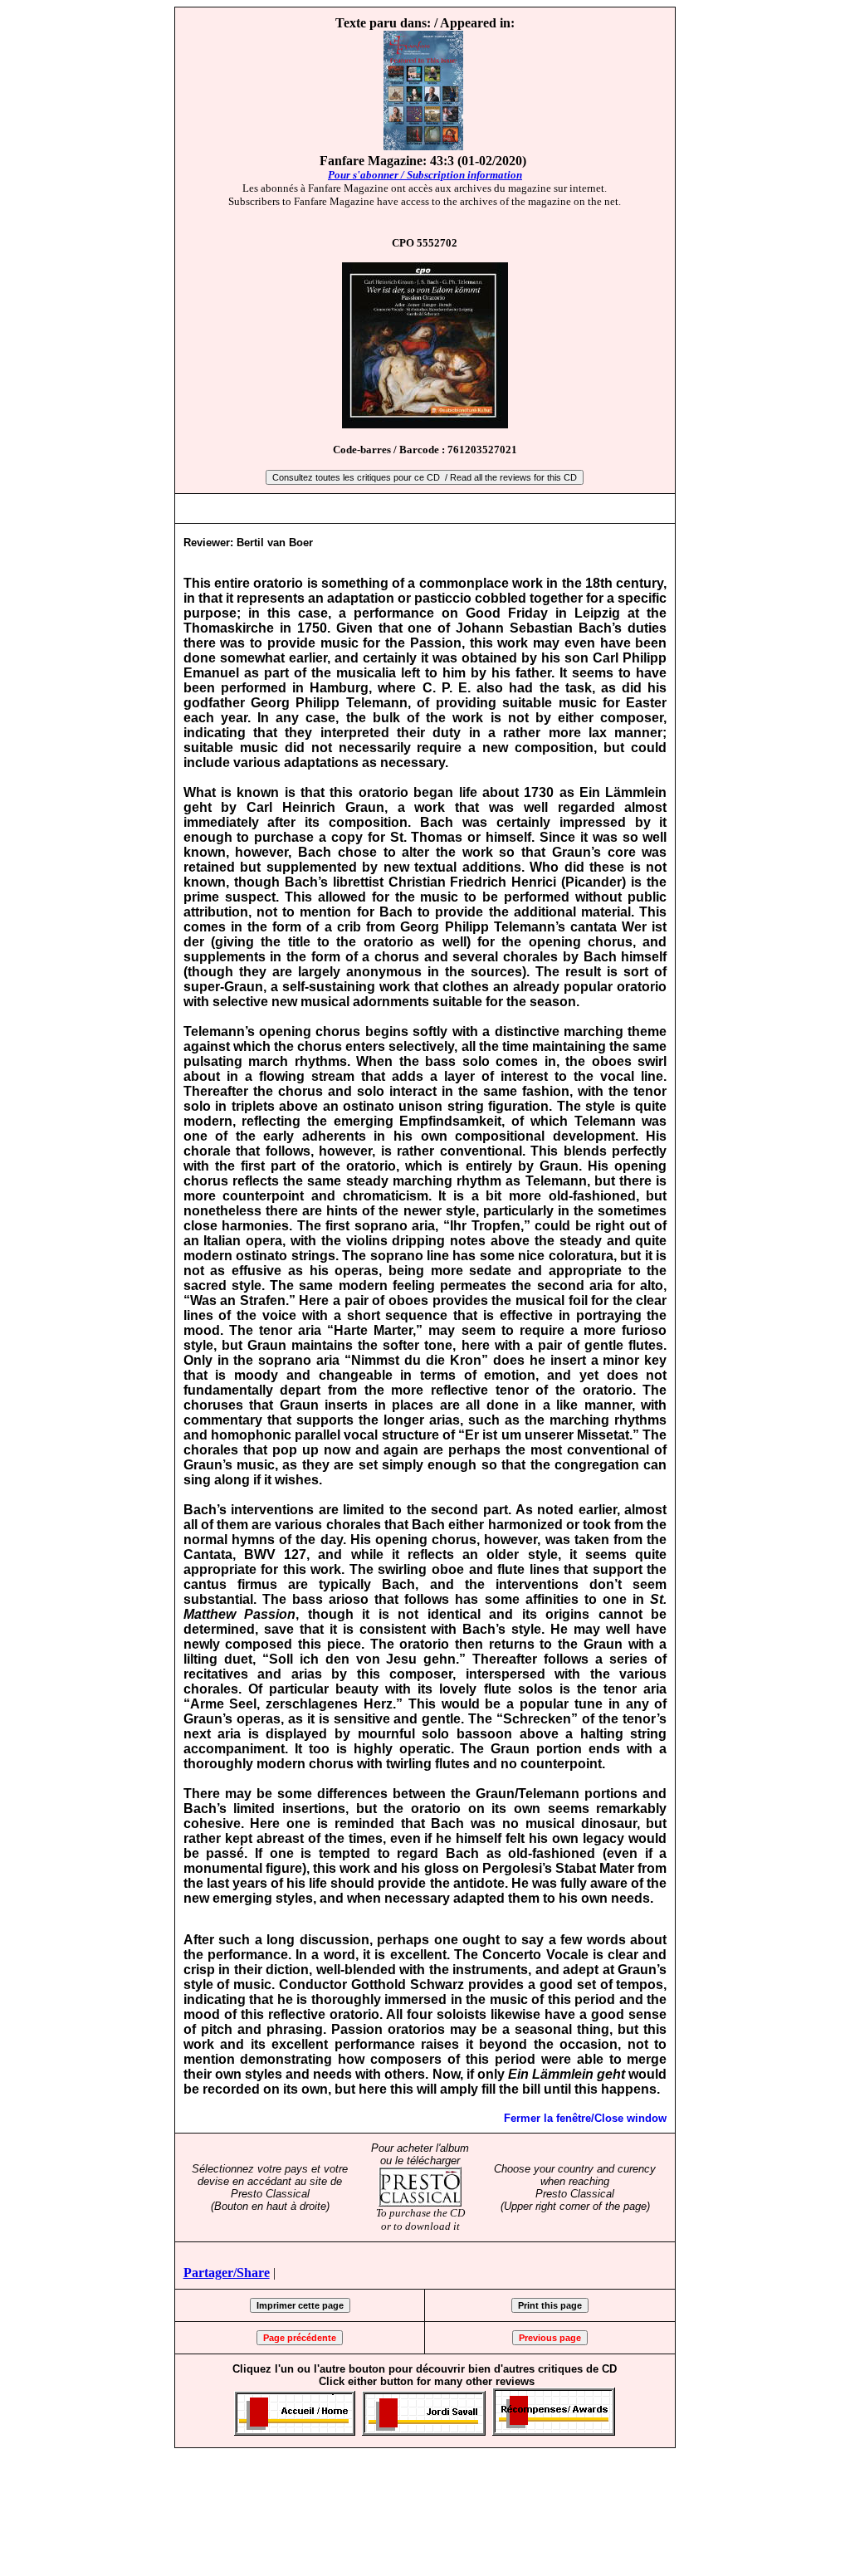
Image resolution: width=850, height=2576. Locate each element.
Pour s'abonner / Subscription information (425, 175)
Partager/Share (227, 2273)
